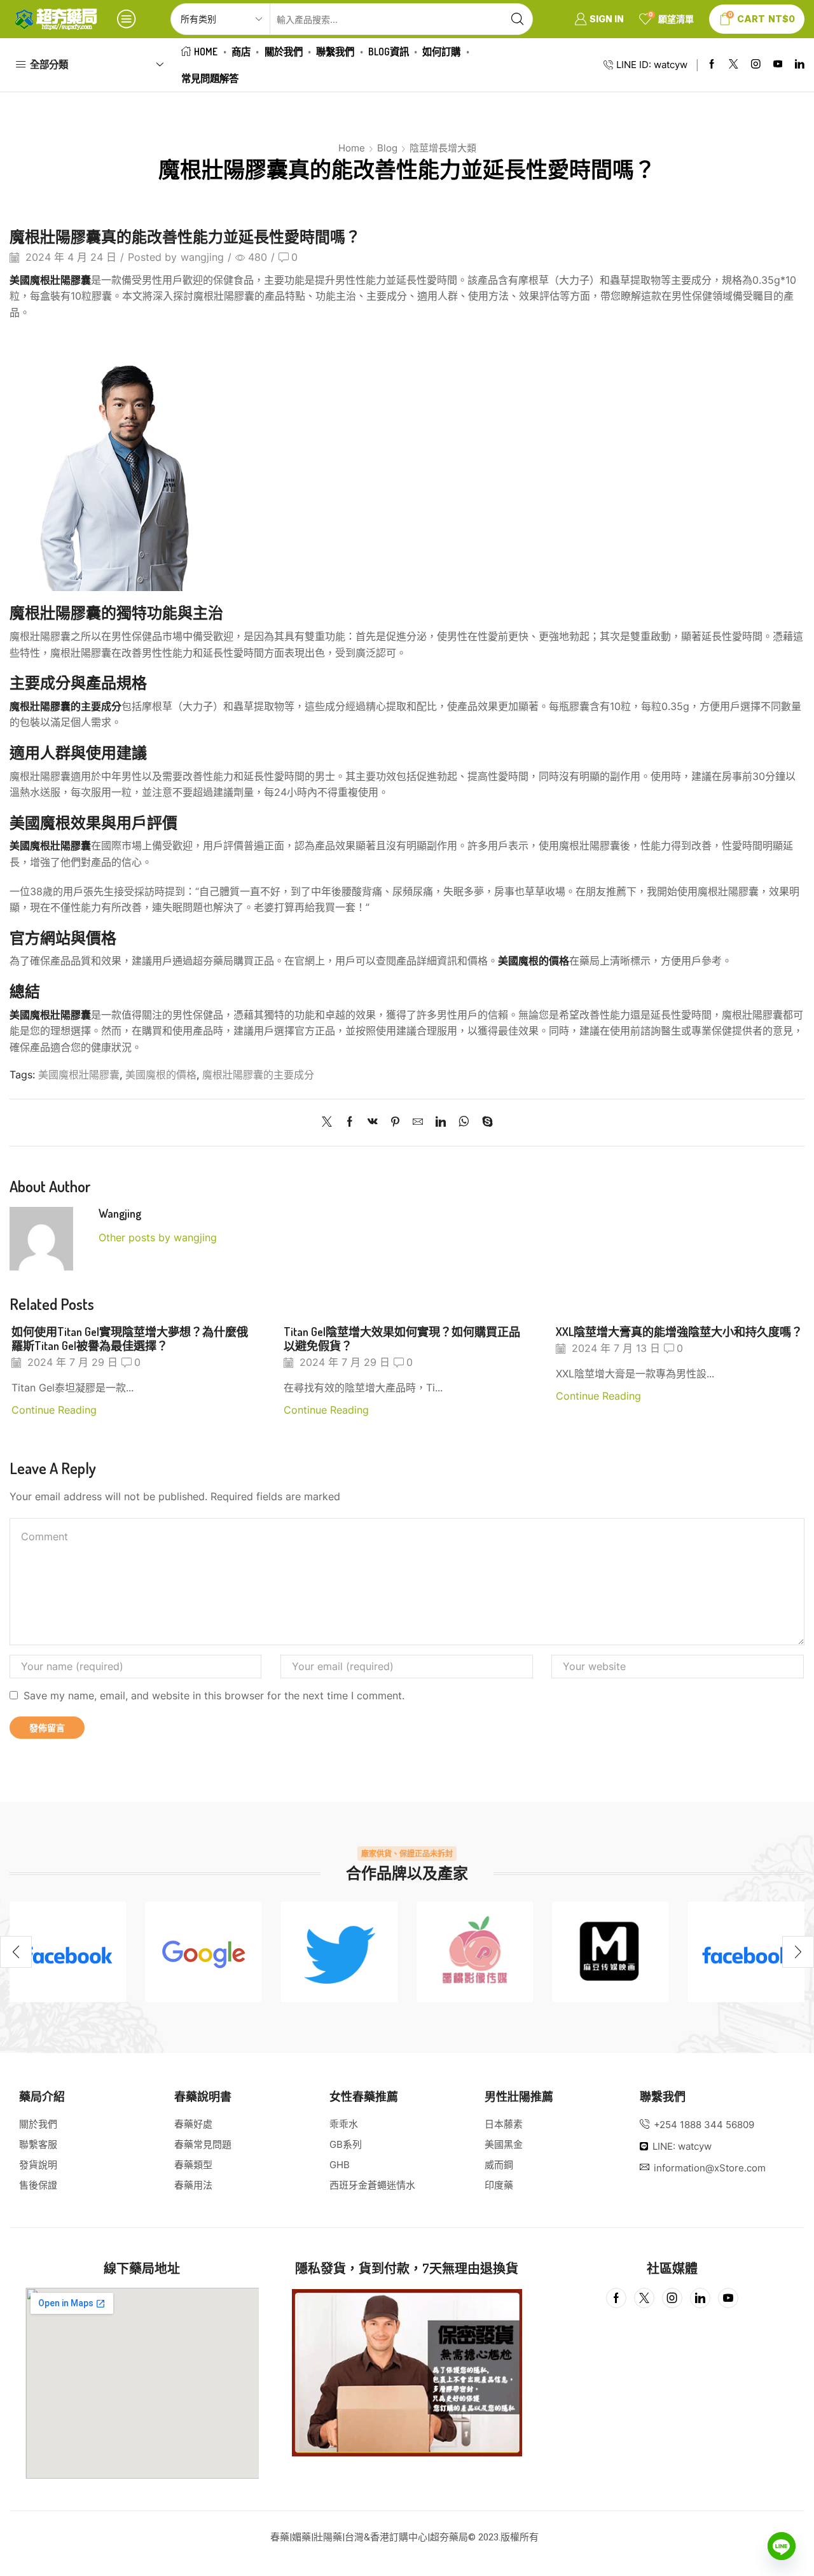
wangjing (202, 257)
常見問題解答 (210, 78)
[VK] (373, 1123)
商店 (241, 52)
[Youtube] (778, 65)
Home (206, 52)
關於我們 (284, 52)
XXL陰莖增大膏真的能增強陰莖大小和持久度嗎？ (679, 1331)
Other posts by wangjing (158, 1238)
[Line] (782, 2546)
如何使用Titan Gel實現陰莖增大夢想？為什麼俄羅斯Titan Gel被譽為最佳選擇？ (130, 1338)
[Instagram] (756, 65)
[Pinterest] (395, 1123)
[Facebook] (712, 65)
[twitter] (339, 1952)
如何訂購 (441, 52)
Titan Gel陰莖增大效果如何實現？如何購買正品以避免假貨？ (402, 1338)
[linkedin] (441, 1123)
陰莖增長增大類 (443, 148)
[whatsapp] (464, 1123)
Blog (387, 148)
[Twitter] (734, 65)
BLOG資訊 (389, 52)
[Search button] (517, 19)
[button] (16, 1952)
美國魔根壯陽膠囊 (79, 1075)
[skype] (484, 1123)
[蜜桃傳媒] (475, 1952)
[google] (203, 1952)
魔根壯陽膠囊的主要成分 (258, 1075)
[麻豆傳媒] (610, 1952)
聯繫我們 (335, 52)
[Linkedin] (800, 65)
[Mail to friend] (418, 1123)
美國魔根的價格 (161, 1075)
